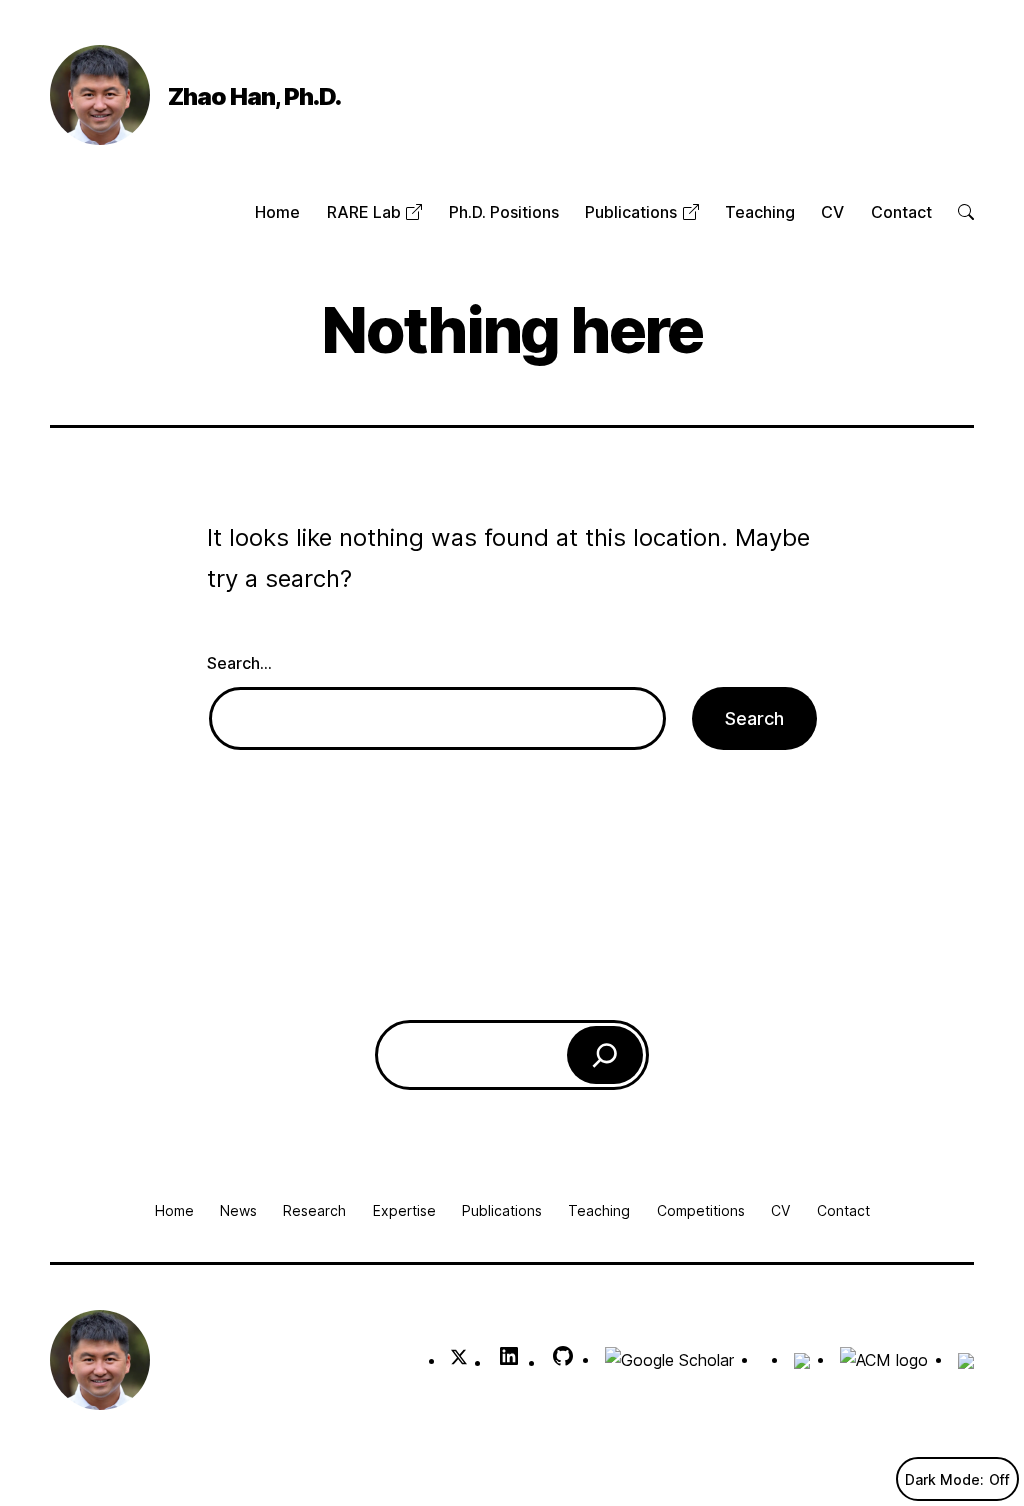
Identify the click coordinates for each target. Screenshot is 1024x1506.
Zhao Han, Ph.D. (254, 96)
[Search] (605, 1055)
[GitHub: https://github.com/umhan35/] (563, 1362)
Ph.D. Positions (504, 212)
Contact (901, 212)
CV (832, 212)
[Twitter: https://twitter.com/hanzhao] (459, 1360)
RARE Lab (366, 212)
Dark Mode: (944, 1479)
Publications (633, 212)
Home (277, 212)
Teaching (760, 212)
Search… (239, 663)
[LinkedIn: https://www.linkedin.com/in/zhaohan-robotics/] (509, 1362)
